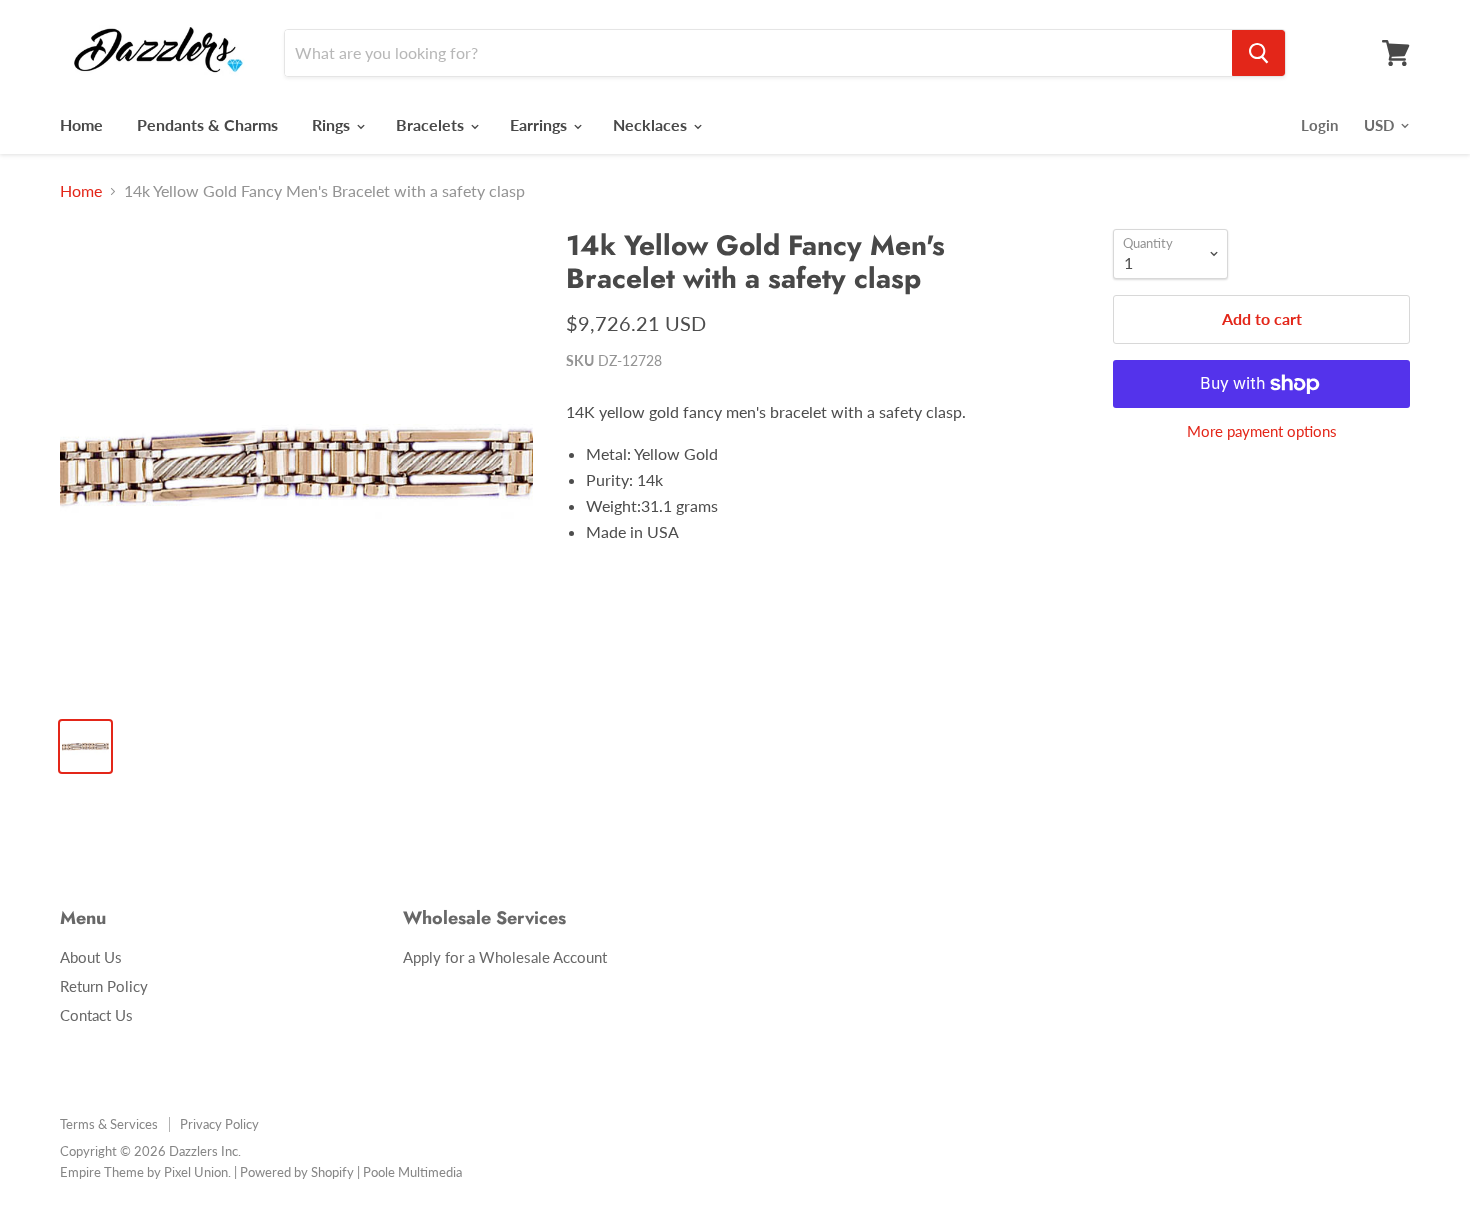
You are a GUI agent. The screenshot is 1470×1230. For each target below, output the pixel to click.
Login (1319, 125)
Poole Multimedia (412, 1172)
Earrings (540, 124)
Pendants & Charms (207, 124)
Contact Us (96, 1015)
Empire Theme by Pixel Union (144, 1172)
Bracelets (432, 124)
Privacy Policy (219, 1124)
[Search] (1258, 53)
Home (81, 124)
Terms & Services (109, 1124)
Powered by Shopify (297, 1172)
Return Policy (104, 986)
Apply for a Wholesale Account (505, 957)
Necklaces (652, 124)
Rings (333, 124)
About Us (91, 957)
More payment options (1262, 431)
